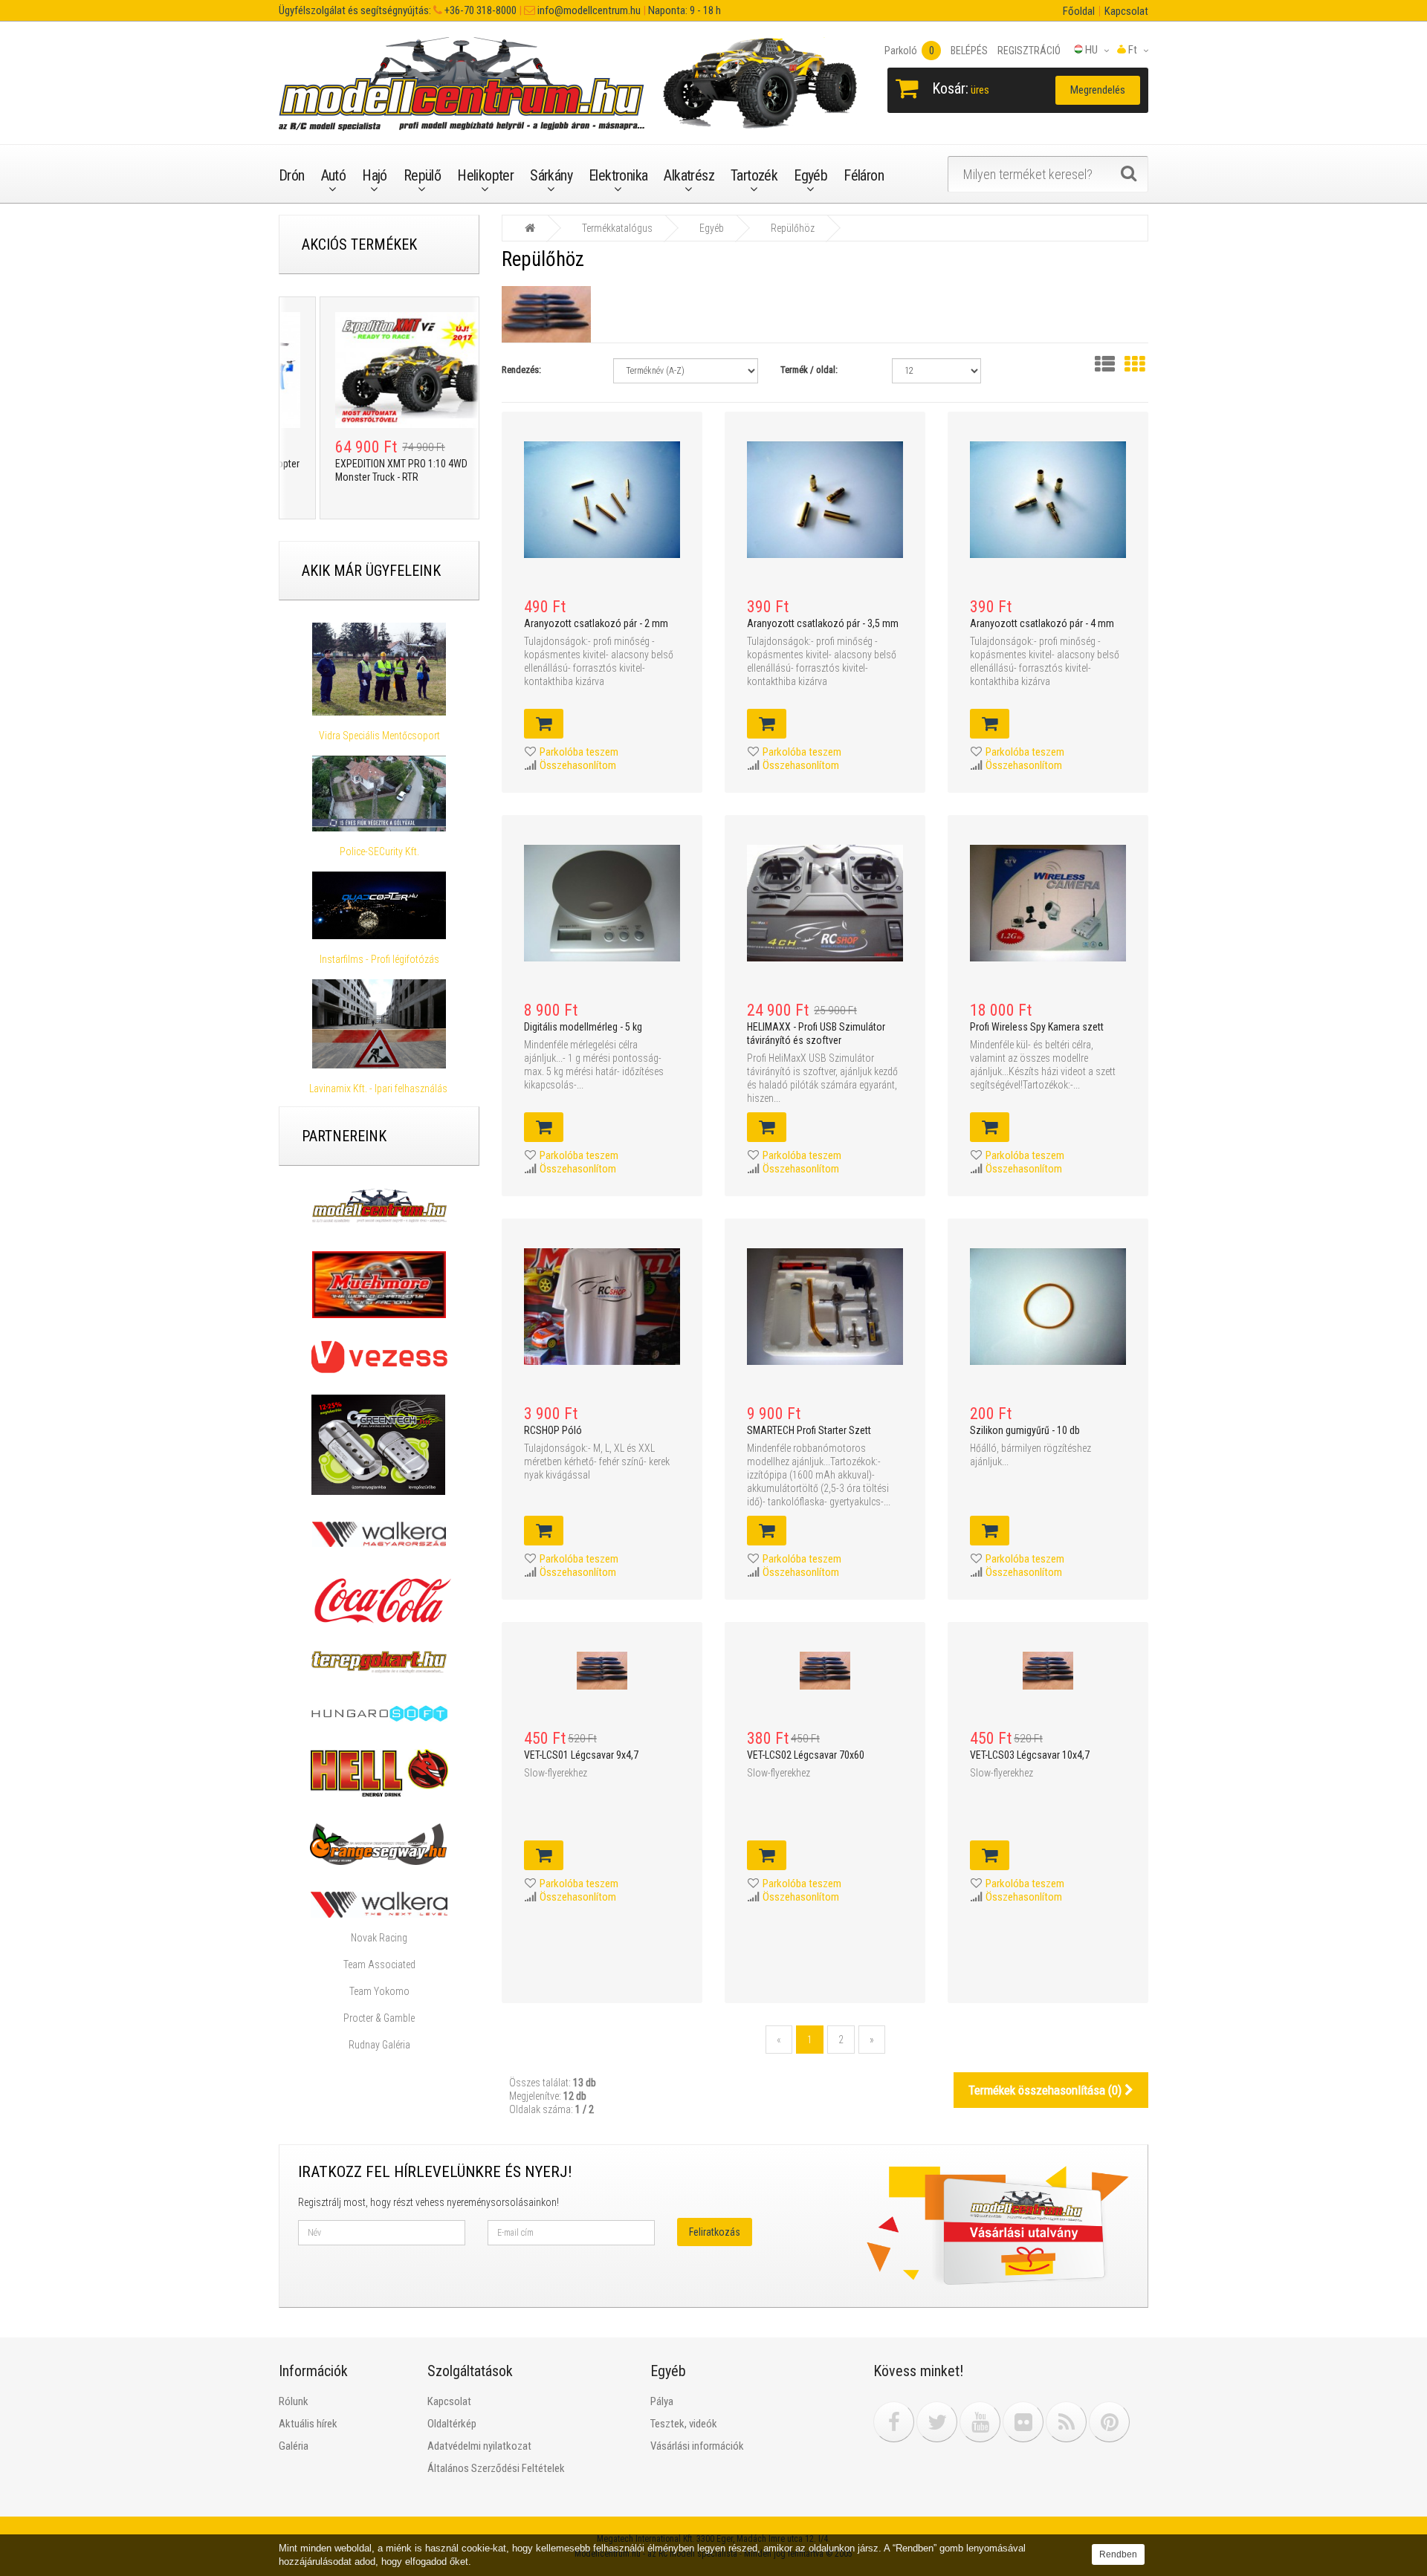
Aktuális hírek (308, 2424)
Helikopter (485, 175)
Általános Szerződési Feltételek (496, 2468)
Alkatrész (689, 175)
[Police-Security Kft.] (379, 793)
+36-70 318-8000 (479, 10)
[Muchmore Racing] (379, 1284)
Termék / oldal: (809, 370)
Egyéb (810, 175)
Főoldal (1079, 11)
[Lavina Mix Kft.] (379, 1024)
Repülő (422, 175)
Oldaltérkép (452, 2424)
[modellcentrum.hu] (379, 1205)
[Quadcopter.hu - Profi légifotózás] (379, 906)
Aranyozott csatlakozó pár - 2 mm (596, 623)
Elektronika (618, 175)
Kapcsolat (1126, 11)
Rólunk (294, 2401)
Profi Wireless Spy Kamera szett (1037, 1027)
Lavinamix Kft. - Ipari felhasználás (379, 1089)
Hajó (375, 175)
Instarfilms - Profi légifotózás (379, 959)
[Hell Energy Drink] (379, 1772)
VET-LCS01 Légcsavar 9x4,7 (581, 1755)
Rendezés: (521, 370)
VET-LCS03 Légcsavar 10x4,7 (1030, 1755)
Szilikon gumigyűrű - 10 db (1025, 1430)
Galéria (294, 2446)
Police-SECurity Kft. (379, 851)
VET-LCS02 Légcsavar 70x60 (806, 1755)
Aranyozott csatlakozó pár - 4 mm (1042, 623)
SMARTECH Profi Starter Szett (809, 1430)
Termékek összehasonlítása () (1046, 2090)
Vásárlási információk (697, 2446)
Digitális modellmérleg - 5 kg (583, 1027)
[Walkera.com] (379, 1904)
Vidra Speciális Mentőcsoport (379, 736)
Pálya (662, 2401)
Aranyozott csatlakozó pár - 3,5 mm (823, 623)
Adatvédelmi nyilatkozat (479, 2446)
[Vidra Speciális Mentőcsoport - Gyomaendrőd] (379, 669)
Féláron (864, 175)
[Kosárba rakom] (544, 724)
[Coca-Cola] (379, 1600)
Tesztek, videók (684, 2424)
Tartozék (754, 175)
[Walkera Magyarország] (379, 1534)
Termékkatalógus (617, 228)
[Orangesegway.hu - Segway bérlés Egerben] (378, 1843)
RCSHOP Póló (553, 1430)
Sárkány (551, 175)
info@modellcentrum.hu (588, 10)
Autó (334, 175)
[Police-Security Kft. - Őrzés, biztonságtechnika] (379, 838)
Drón (292, 175)
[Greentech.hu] (379, 1444)
